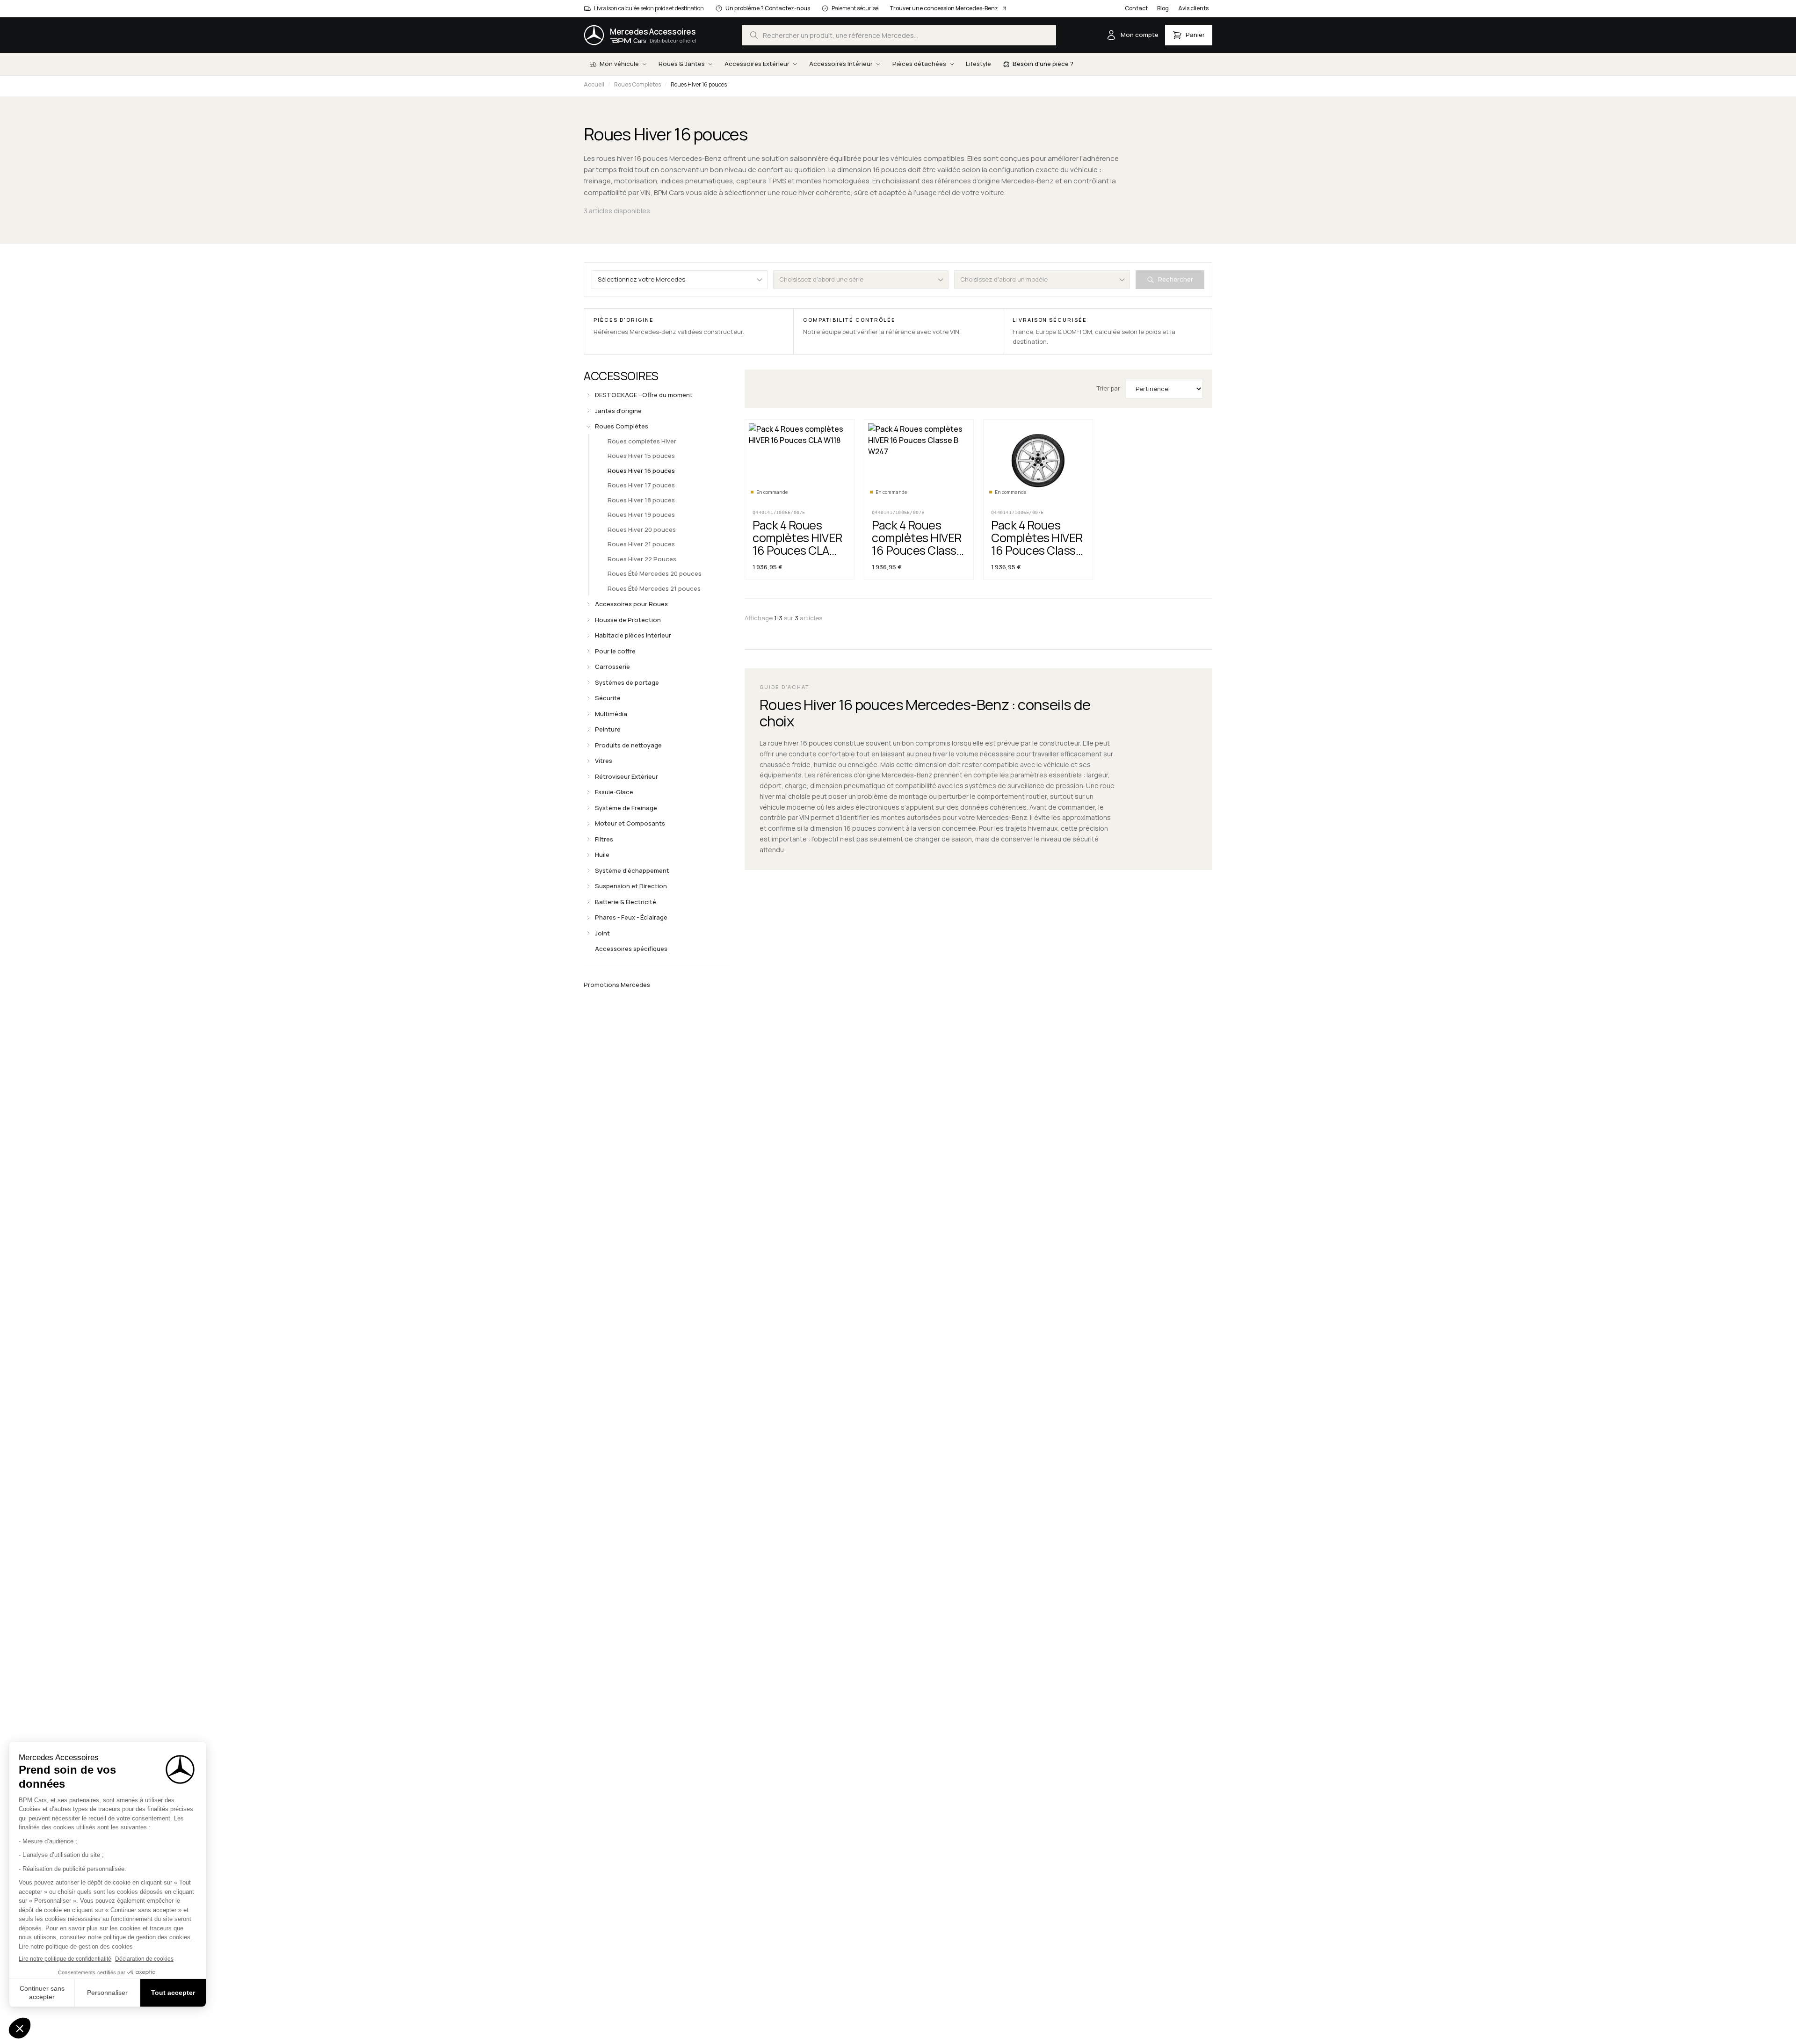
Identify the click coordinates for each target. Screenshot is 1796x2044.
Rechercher (1176, 279)
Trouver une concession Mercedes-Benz (944, 8)
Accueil (594, 84)
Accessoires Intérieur (841, 64)
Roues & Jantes (682, 64)
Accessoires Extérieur (757, 64)
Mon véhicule (619, 64)
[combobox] (899, 35)
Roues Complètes (637, 84)
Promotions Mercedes (617, 985)
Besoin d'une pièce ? (1043, 64)
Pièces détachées (919, 64)
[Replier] (588, 427)
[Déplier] (588, 395)
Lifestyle (978, 64)
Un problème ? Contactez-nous (768, 8)
